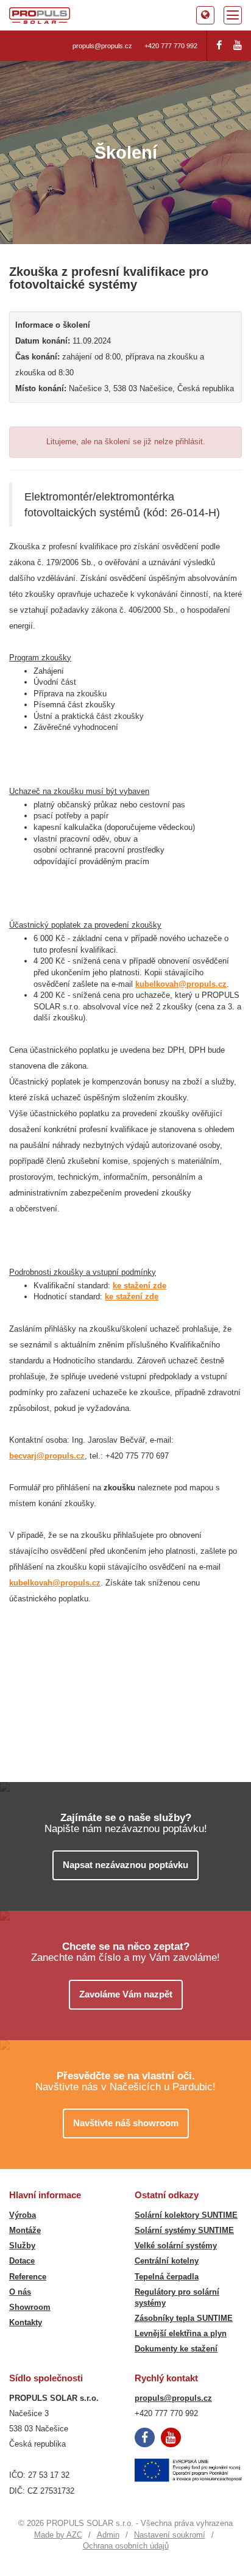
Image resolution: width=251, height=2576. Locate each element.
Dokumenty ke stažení (176, 2349)
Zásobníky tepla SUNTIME (184, 2318)
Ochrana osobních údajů (126, 2546)
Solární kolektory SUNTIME (186, 2215)
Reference (28, 2277)
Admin (108, 2535)
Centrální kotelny (167, 2261)
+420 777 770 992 (171, 46)
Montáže (25, 2230)
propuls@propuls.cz (102, 46)
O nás (20, 2292)
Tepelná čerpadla (167, 2277)
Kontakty (26, 2322)
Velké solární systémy (176, 2246)
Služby (22, 2246)
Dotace (22, 2261)
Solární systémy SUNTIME (184, 2230)
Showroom (30, 2307)
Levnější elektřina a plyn (181, 2333)
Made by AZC (58, 2535)
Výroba (23, 2215)
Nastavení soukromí (170, 2535)
